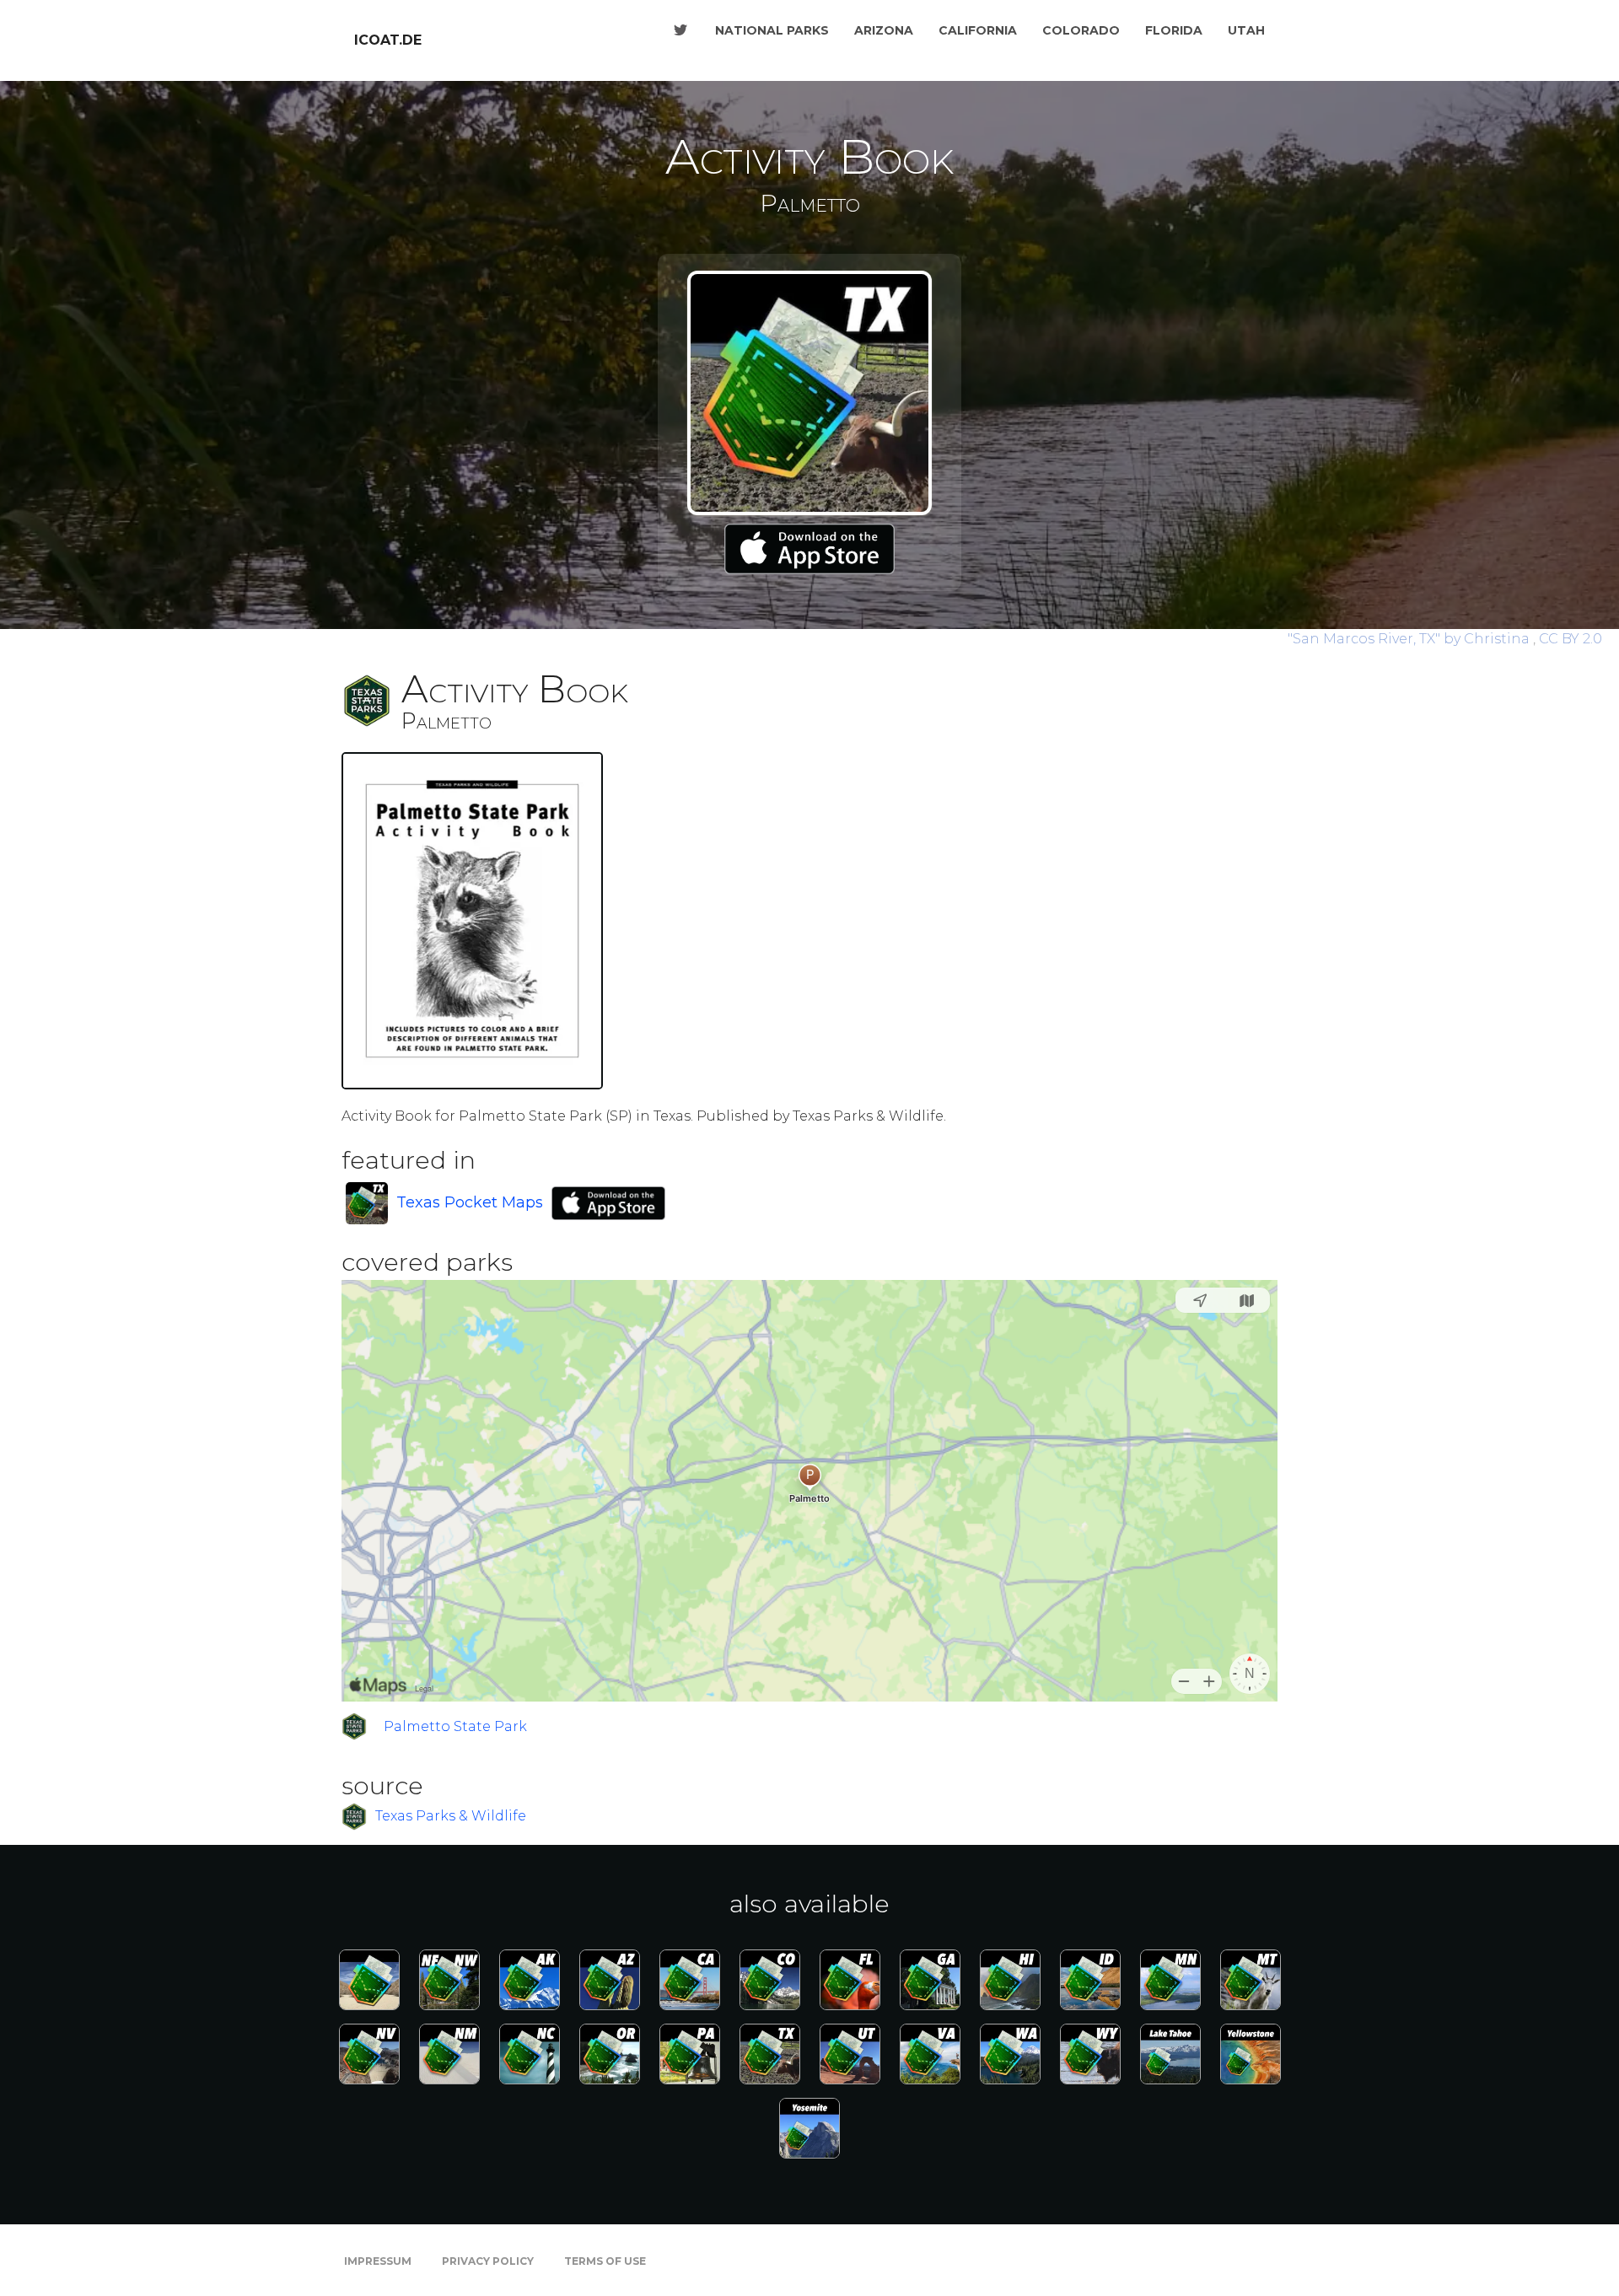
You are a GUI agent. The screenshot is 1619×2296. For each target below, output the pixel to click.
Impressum (378, 2261)
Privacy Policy (488, 2261)
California (978, 30)
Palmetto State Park (455, 1726)
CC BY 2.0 (1571, 639)
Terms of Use (605, 2261)
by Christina (1410, 639)
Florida (1174, 30)
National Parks (772, 30)
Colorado (1081, 30)
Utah (1246, 30)
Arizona (884, 30)
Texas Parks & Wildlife (451, 1816)
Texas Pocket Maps (470, 1202)
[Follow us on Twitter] (680, 30)
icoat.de (388, 40)
